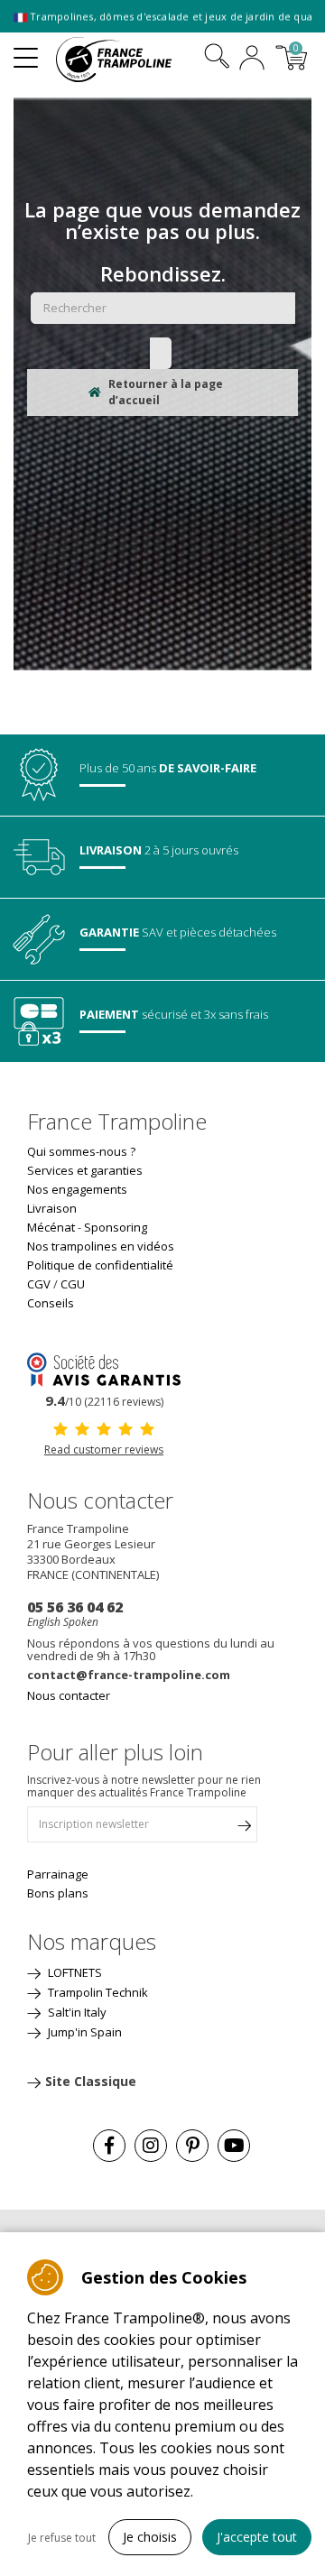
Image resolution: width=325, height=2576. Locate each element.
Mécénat (51, 1227)
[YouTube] (234, 2146)
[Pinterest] (192, 2146)
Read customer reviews (104, 1450)
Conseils (51, 1303)
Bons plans (58, 1893)
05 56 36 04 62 (75, 1607)
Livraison (52, 1208)
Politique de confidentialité (100, 1265)
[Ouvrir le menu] (26, 51)
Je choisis (150, 2537)
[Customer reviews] (104, 1368)
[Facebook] (109, 2146)
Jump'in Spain (84, 2032)
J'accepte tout (257, 2537)
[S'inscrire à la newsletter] (244, 1829)
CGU (73, 1284)
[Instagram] (151, 2146)
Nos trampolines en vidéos (101, 1246)
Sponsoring (116, 1227)
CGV (39, 1284)
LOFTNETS (74, 1972)
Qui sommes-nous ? (81, 1151)
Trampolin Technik (97, 1992)
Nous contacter (69, 1695)
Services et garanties (85, 1170)
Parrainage (58, 1874)
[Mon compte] (252, 60)
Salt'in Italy (76, 2012)
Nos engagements (77, 1189)
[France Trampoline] (124, 60)
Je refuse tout (62, 2538)
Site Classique (91, 2081)
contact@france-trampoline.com (129, 1675)
